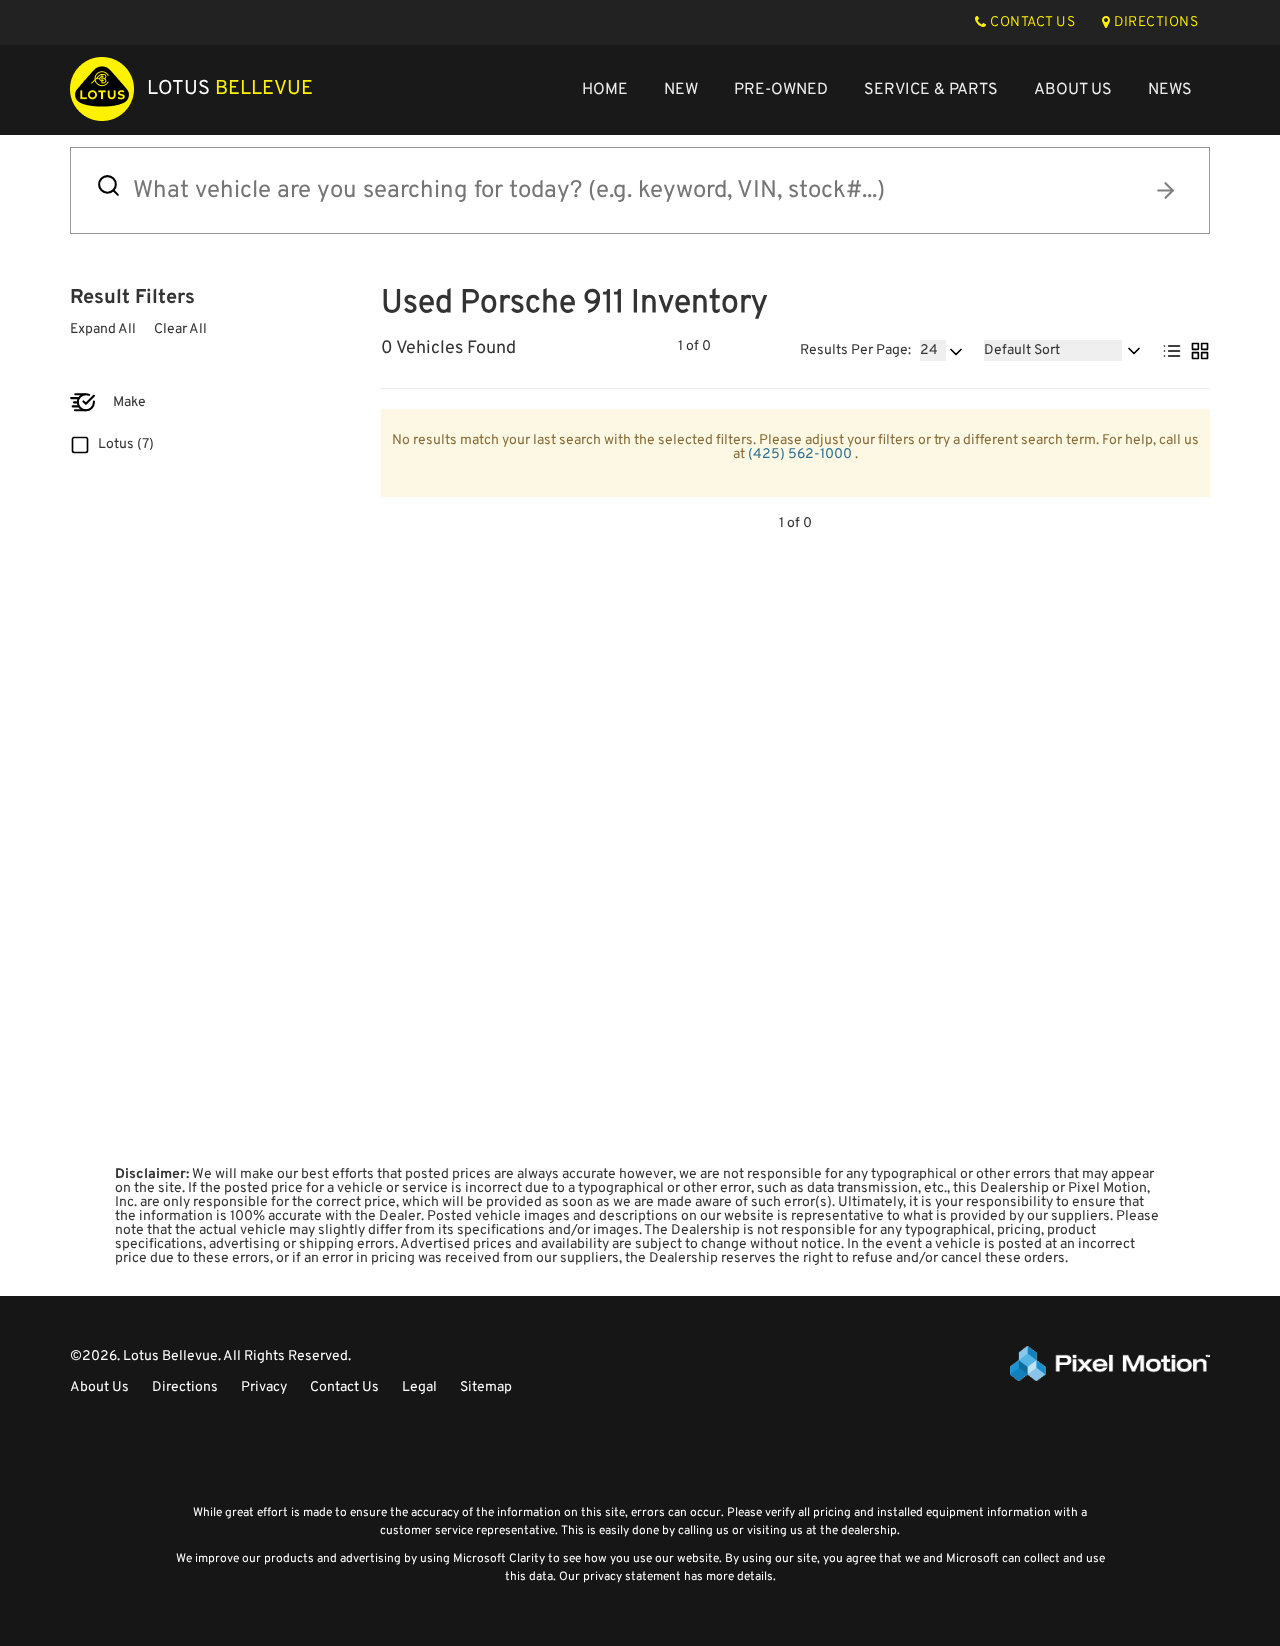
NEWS (1170, 90)
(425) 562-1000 (801, 454)
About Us (99, 1387)
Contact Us (344, 1387)
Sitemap (486, 1387)
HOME (605, 90)
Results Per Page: (855, 351)
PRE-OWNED (781, 90)
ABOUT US (1073, 90)
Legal (419, 1387)
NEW (681, 90)
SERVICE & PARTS (931, 90)
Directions (185, 1387)
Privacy (264, 1387)
